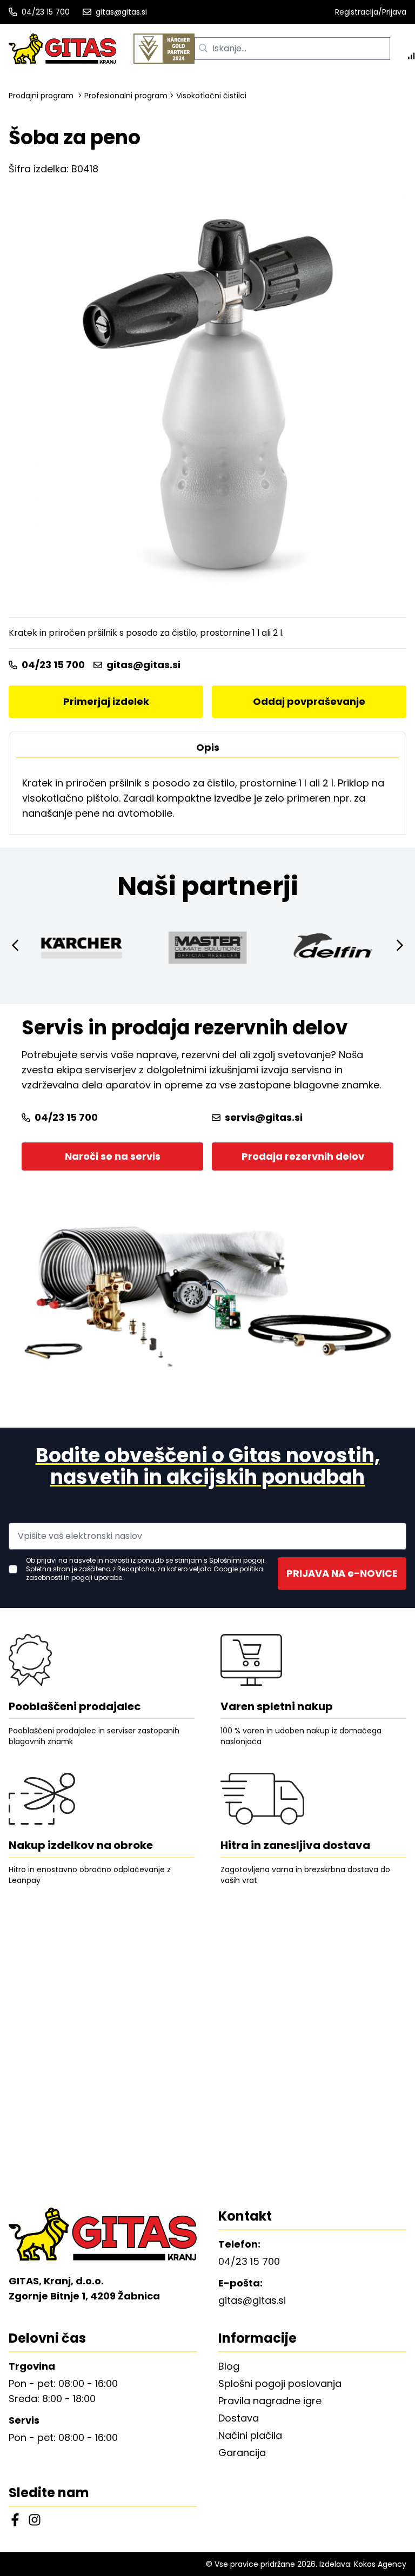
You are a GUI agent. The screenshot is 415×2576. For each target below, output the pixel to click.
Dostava (239, 2418)
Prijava (394, 12)
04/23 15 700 (46, 12)
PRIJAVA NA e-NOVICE (342, 1573)
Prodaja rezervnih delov (303, 1156)
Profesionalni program (126, 96)
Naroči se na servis (113, 1156)
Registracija (357, 12)
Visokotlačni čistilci (211, 96)
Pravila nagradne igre (270, 2401)
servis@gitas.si (264, 1117)
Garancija (242, 2453)
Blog (229, 2366)
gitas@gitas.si (121, 12)
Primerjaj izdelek (106, 701)
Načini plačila (250, 2435)
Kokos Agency (380, 2564)
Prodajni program (41, 96)
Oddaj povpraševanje (309, 701)
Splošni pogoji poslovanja (280, 2383)
